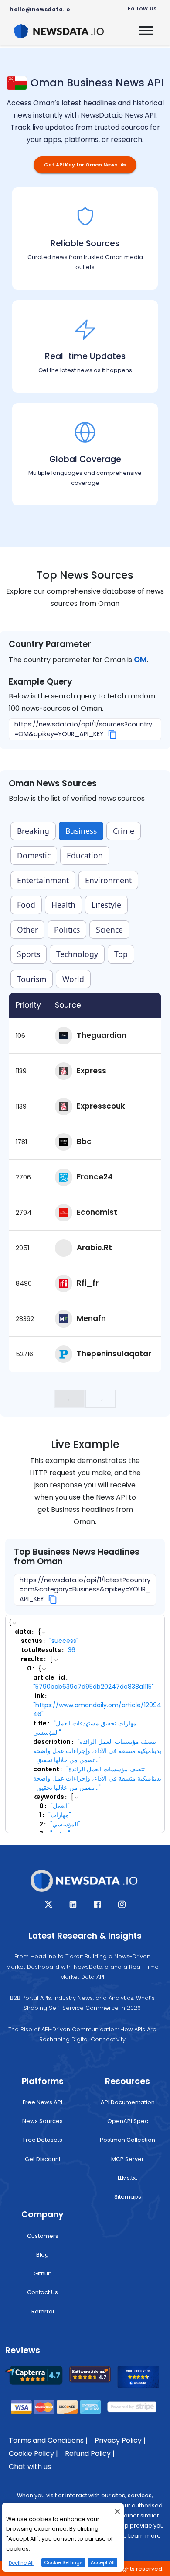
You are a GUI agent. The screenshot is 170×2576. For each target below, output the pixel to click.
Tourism (32, 979)
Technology (77, 954)
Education (85, 855)
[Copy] (113, 734)
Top (121, 954)
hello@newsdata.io (40, 9)
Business (81, 831)
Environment (108, 880)
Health (63, 905)
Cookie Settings (63, 2562)
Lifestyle (106, 905)
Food (26, 905)
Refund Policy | (90, 2453)
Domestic (34, 855)
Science (109, 930)
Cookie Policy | (33, 2453)
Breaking (33, 831)
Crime (124, 831)
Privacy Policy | (120, 2440)
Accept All (103, 2562)
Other (27, 930)
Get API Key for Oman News (81, 165)
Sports (29, 954)
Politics (67, 930)
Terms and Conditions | (48, 2440)
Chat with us (30, 2467)
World (73, 979)
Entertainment (43, 880)
